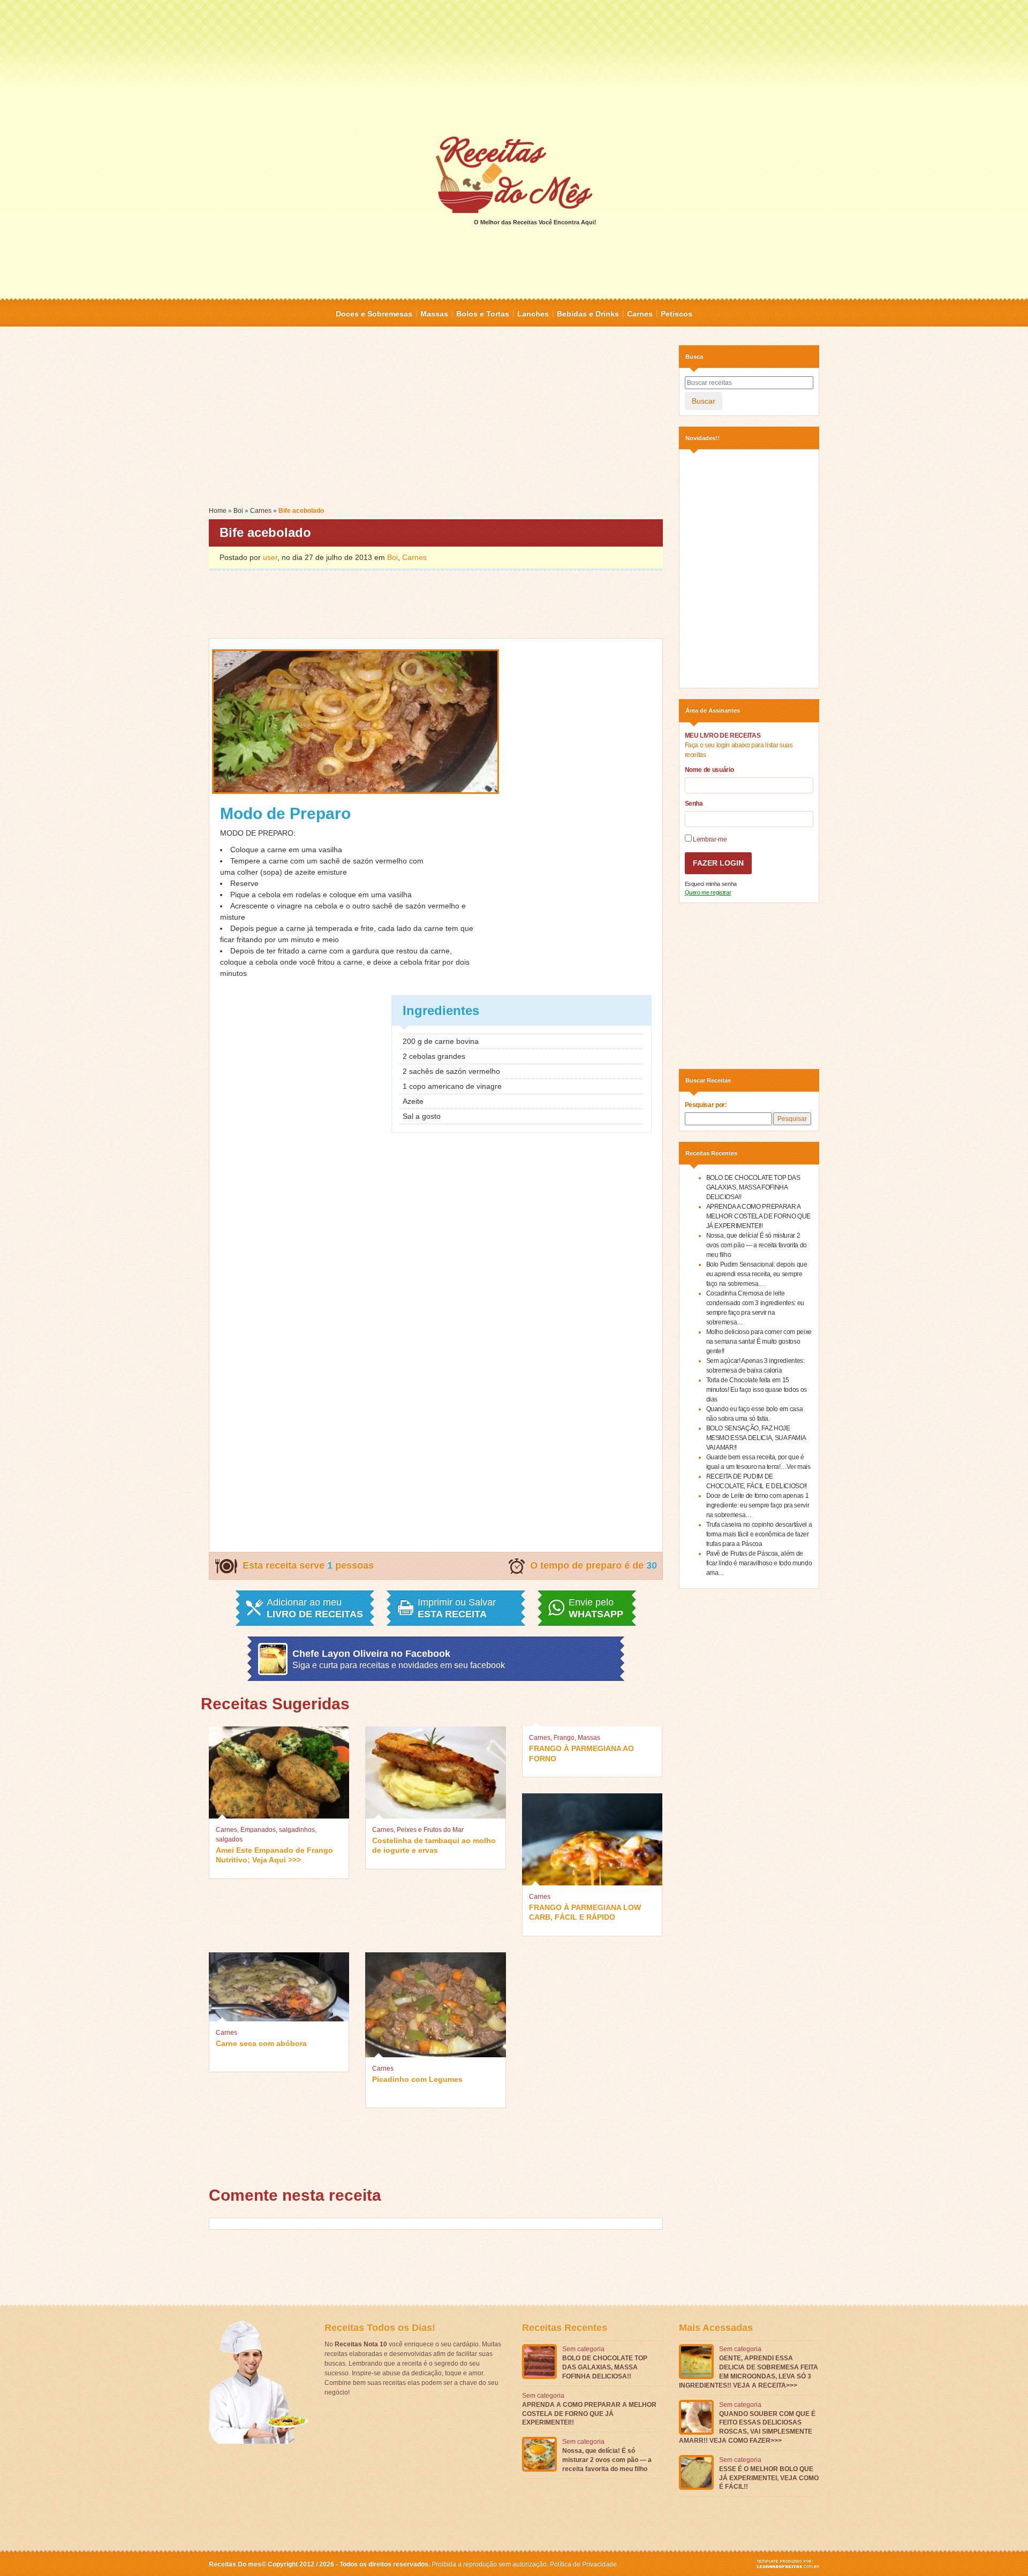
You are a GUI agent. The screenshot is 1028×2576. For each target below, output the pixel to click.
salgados (229, 1839)
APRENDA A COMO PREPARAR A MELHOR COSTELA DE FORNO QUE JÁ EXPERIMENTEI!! (759, 1216)
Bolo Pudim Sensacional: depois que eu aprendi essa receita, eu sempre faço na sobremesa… (757, 1274)
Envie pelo (596, 1608)
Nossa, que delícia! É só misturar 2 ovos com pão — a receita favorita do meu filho (757, 1245)
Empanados (258, 1830)
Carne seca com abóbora (261, 2043)
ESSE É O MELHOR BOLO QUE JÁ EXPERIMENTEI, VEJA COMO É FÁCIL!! (769, 2478)
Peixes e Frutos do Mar (430, 1830)
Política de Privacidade (583, 2564)
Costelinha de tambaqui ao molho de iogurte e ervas (434, 1845)
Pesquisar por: (706, 1105)
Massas (434, 314)
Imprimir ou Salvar (457, 1608)
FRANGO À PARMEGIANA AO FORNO (581, 1753)
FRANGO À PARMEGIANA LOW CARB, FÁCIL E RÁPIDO (585, 1912)
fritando (250, 940)
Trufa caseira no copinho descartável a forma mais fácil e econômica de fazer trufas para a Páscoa (759, 1534)
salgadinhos (297, 1830)
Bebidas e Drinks (588, 314)
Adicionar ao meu (315, 1608)
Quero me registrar (708, 892)
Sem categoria (583, 2349)
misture (334, 872)
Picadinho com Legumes (417, 2079)
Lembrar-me (709, 839)
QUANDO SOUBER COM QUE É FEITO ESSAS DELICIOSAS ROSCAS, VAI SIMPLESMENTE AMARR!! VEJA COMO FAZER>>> (747, 2427)
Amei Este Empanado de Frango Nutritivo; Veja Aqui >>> (274, 1855)
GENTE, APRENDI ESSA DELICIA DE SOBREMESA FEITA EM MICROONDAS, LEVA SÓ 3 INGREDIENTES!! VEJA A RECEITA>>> (749, 2372)
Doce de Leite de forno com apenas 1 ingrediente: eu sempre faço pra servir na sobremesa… (758, 1505)
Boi (238, 511)
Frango (564, 1738)
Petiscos (676, 314)
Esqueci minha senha (711, 884)
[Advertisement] (514, 67)
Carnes (640, 314)
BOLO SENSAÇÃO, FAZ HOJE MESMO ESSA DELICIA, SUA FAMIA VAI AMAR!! (756, 1438)
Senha (694, 804)
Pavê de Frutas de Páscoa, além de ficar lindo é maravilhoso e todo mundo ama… (759, 1563)
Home (218, 511)
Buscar (704, 401)
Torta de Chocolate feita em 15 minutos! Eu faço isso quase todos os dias (757, 1390)
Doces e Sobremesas (374, 314)
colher (248, 872)
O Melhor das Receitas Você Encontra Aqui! (535, 222)
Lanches (533, 314)
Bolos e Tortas (483, 314)
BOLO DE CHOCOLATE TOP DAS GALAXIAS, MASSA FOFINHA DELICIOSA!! (753, 1187)
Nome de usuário (709, 770)
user (270, 557)
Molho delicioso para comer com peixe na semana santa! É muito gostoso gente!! (759, 1342)
